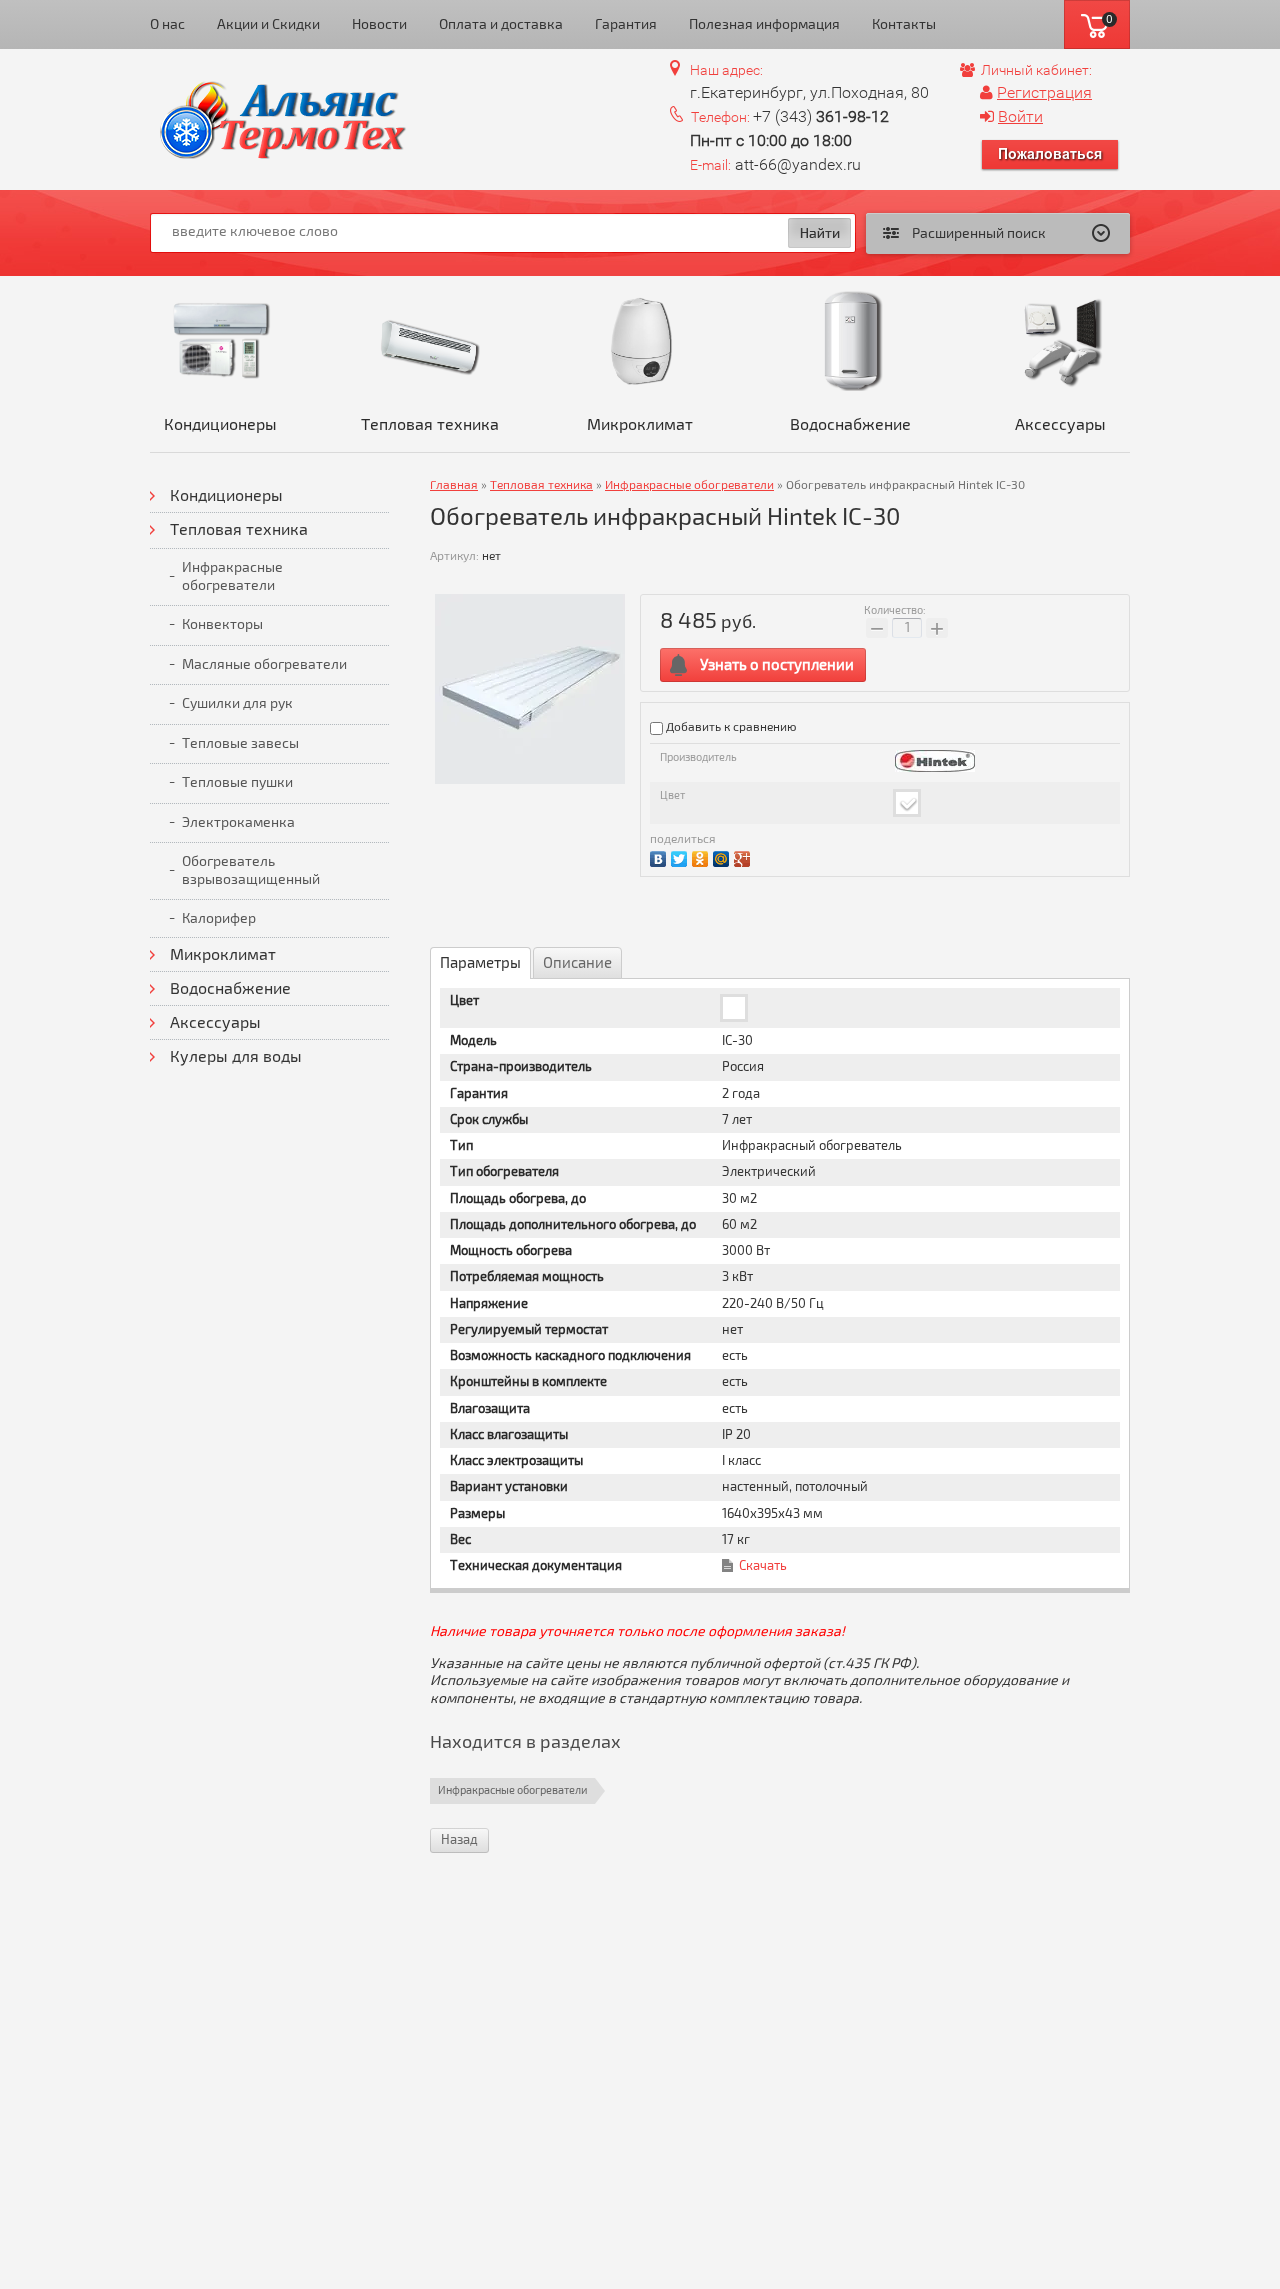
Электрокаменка (238, 822)
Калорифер (219, 918)
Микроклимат (640, 425)
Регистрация (1044, 92)
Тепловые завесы (240, 743)
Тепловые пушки (237, 782)
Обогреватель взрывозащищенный (251, 870)
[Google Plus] (744, 856)
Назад (459, 1840)
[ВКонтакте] (660, 856)
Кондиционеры (220, 425)
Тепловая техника (430, 425)
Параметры (480, 963)
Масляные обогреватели (264, 664)
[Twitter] (681, 856)
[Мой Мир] (723, 856)
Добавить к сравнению (730, 727)
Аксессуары (1060, 425)
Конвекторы (222, 624)
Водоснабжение (850, 425)
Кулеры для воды (236, 1057)
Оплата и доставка (501, 24)
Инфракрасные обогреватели (232, 576)
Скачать (763, 1566)
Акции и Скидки (268, 24)
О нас (167, 24)
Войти (1020, 116)
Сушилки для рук (237, 703)
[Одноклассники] (702, 856)
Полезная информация (764, 24)
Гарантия (626, 24)
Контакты (904, 24)
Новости (379, 24)
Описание (577, 963)
